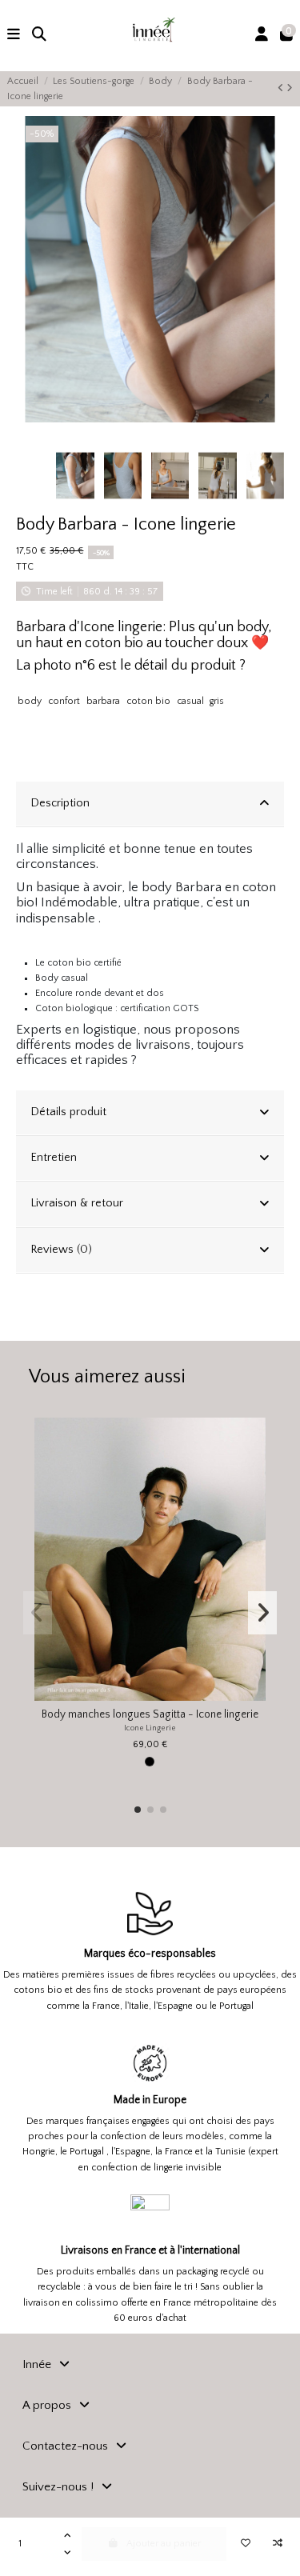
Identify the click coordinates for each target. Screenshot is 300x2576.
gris (217, 701)
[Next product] (290, 88)
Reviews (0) (61, 1250)
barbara (103, 701)
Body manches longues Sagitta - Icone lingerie (150, 1715)
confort (64, 701)
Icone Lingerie (150, 1728)
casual (190, 701)
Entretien (54, 1158)
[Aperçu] (254, 1492)
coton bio (148, 701)
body (30, 701)
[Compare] (254, 1466)
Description (60, 803)
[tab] (150, 804)
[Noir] (150, 1762)
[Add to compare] (277, 2544)
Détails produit (68, 1112)
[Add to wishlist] (245, 2544)
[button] (138, 1810)
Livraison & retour (77, 1203)
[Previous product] (282, 88)
